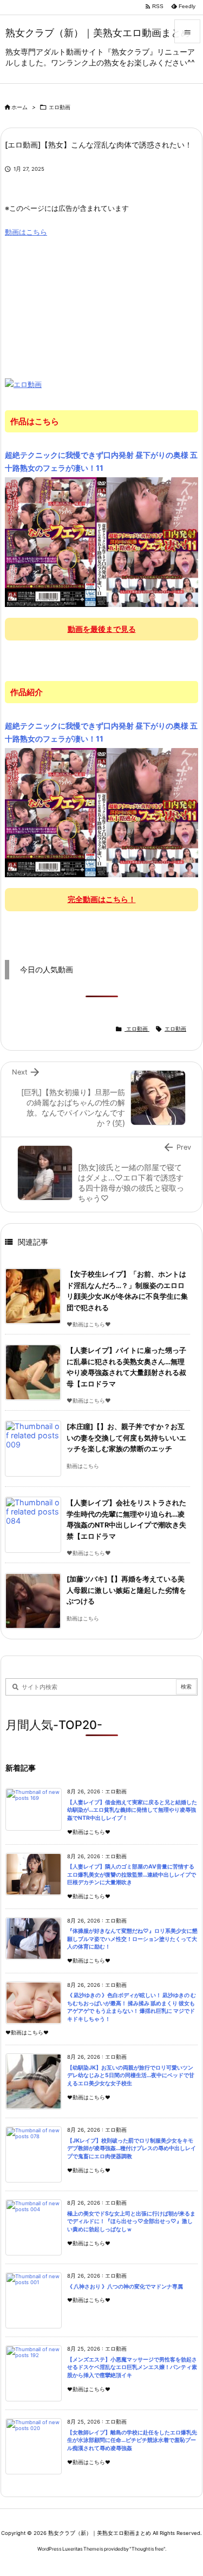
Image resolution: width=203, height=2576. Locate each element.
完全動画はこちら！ (102, 899)
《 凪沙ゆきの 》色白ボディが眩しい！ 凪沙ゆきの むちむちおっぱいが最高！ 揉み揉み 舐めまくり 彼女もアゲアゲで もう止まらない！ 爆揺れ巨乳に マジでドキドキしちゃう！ (132, 2007)
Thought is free (148, 2549)
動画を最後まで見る (102, 629)
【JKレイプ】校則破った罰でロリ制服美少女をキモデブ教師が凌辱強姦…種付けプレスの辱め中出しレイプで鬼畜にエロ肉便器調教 (132, 2148)
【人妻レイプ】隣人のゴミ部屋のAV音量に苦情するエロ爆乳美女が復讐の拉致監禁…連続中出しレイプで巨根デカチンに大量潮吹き (132, 1874)
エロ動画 (60, 107)
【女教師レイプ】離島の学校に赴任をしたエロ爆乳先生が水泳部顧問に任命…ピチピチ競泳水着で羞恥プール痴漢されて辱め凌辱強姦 (132, 2440)
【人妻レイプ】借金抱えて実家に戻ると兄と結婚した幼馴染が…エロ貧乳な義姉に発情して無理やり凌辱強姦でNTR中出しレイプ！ (132, 1810)
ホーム (19, 107)
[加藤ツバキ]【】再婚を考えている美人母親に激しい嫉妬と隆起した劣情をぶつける (126, 1590)
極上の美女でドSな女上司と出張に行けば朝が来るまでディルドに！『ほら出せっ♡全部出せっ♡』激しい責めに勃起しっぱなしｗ (131, 2221)
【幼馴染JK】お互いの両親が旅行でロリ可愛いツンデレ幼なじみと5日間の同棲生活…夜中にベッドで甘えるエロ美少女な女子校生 (131, 2076)
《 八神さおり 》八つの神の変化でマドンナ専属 (125, 2287)
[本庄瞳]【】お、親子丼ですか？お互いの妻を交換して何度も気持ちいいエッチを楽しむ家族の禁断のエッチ (126, 1438)
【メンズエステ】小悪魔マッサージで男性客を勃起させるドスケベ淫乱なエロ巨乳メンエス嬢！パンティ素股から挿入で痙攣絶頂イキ (132, 2367)
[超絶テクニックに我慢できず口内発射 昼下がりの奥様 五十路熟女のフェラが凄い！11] (101, 542)
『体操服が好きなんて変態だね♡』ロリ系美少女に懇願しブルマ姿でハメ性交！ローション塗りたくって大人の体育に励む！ (132, 1939)
